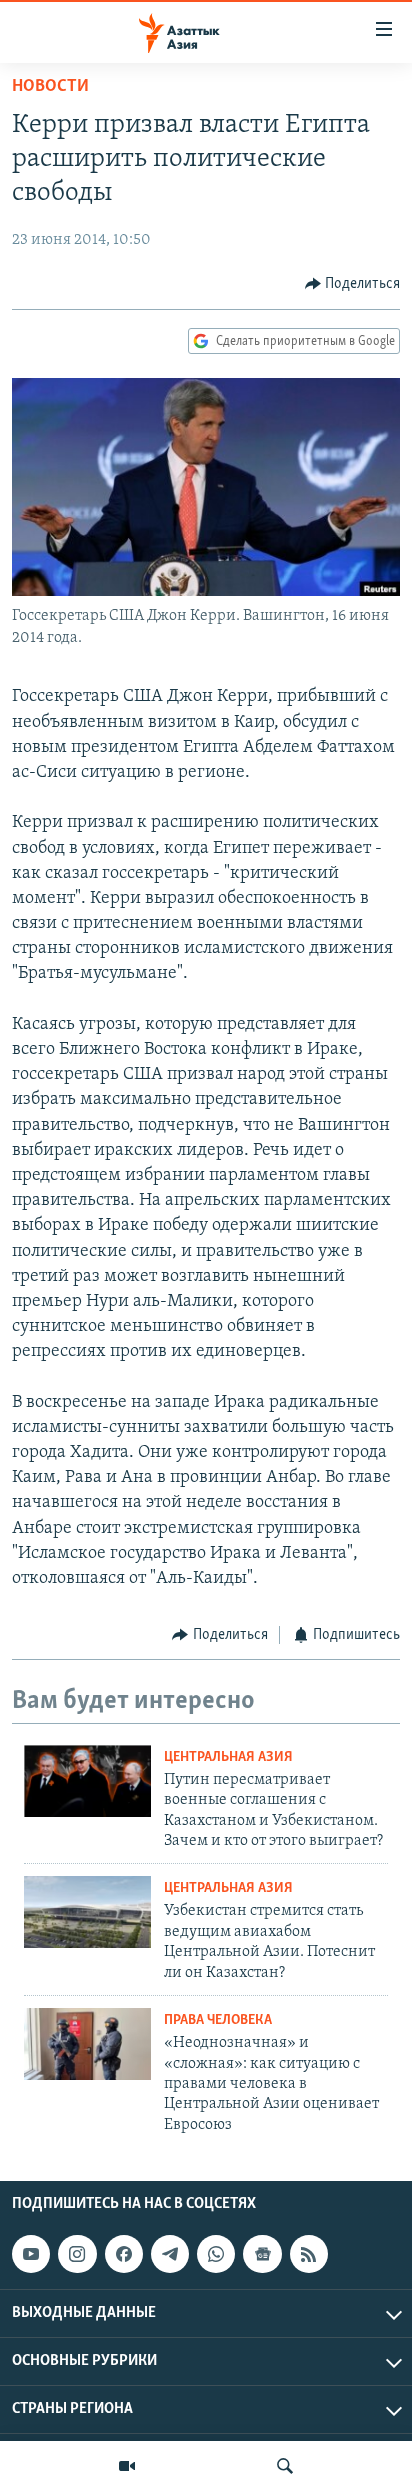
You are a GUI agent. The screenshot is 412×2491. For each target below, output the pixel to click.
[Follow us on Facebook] (124, 2254)
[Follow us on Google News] (262, 2254)
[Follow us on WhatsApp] (216, 2254)
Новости (50, 87)
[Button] (353, 284)
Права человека (218, 2020)
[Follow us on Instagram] (77, 2254)
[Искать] (285, 2466)
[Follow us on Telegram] (170, 2254)
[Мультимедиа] (127, 2466)
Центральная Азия (228, 1757)
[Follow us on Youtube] (31, 2254)
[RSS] (309, 2254)
